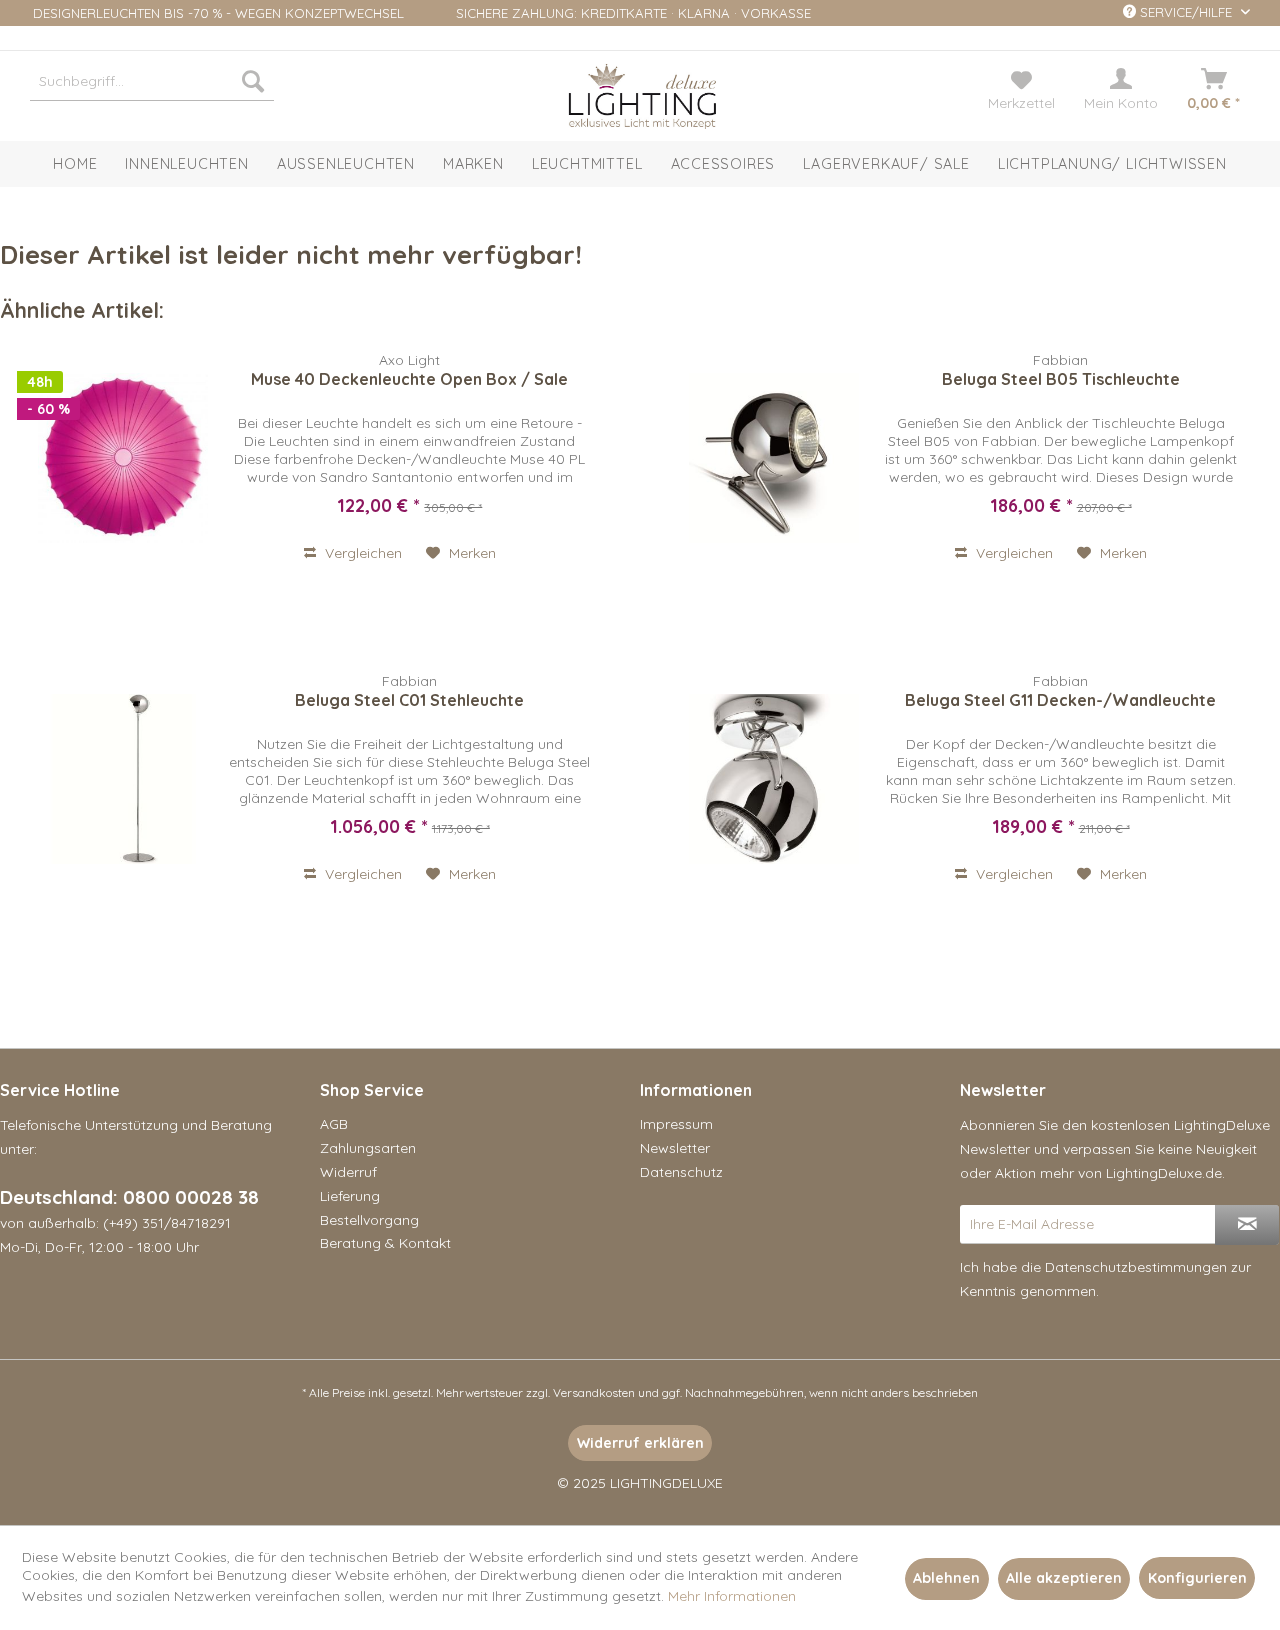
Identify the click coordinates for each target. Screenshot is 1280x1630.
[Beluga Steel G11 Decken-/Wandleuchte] (774, 779)
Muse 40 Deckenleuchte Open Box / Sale (409, 379)
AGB (334, 1124)
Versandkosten (594, 1392)
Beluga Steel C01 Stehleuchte (409, 700)
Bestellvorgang (369, 1220)
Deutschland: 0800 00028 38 (129, 1197)
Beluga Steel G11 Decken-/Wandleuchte (1060, 700)
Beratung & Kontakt (385, 1243)
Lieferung (350, 1196)
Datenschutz (681, 1172)
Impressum (676, 1124)
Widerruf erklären (640, 1443)
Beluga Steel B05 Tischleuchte (1061, 379)
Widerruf (348, 1172)
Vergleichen (361, 553)
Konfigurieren (1197, 1578)
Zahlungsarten (368, 1148)
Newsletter (675, 1148)
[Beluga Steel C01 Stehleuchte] (123, 779)
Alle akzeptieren (1064, 1578)
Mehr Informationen (732, 1596)
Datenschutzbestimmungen (1136, 1267)
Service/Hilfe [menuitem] (1186, 12)
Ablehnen (946, 1578)
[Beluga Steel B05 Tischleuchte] (774, 458)
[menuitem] (152, 81)
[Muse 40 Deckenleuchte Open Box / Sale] (123, 458)
